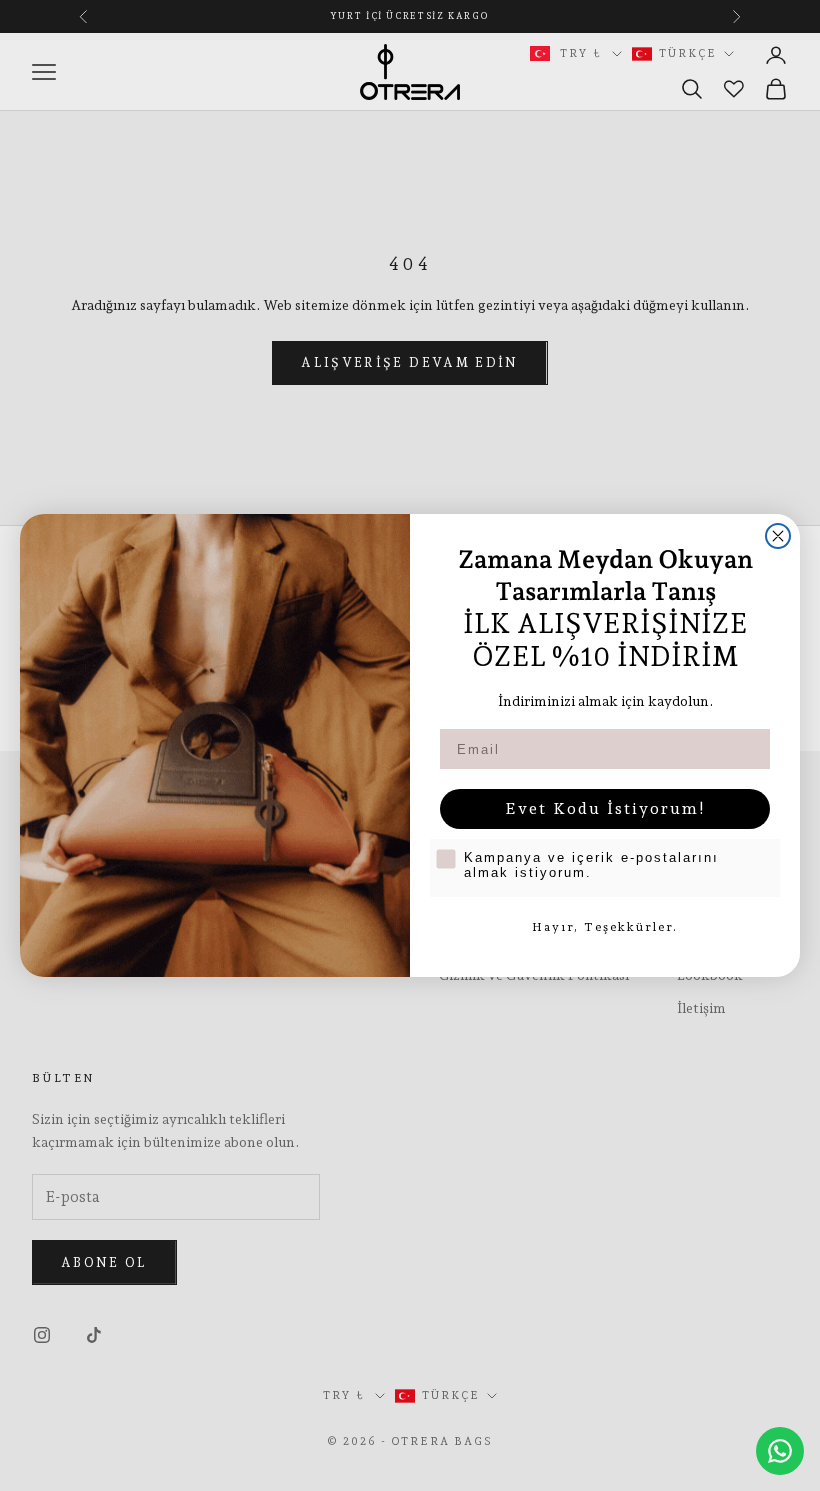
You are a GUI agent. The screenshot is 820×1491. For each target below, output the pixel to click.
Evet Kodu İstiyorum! (605, 808)
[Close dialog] (778, 536)
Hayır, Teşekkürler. (605, 927)
